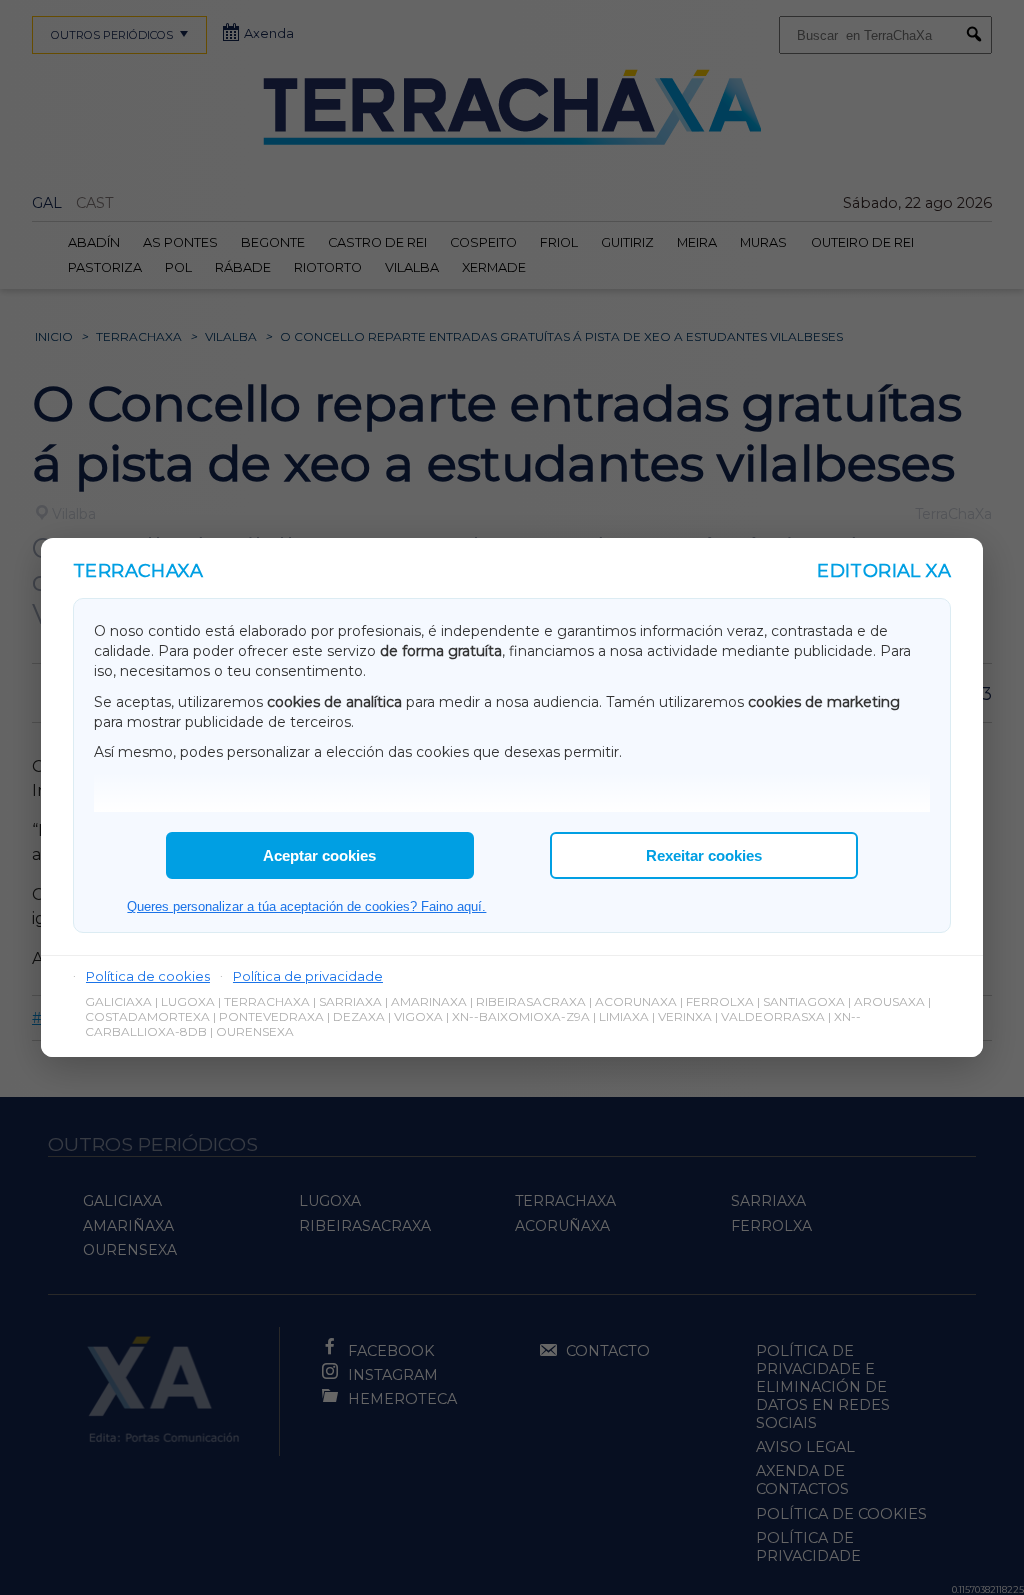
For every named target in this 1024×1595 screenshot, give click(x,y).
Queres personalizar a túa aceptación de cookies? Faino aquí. (306, 906)
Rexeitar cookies (704, 855)
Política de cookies (148, 976)
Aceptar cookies (319, 855)
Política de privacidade (308, 976)
